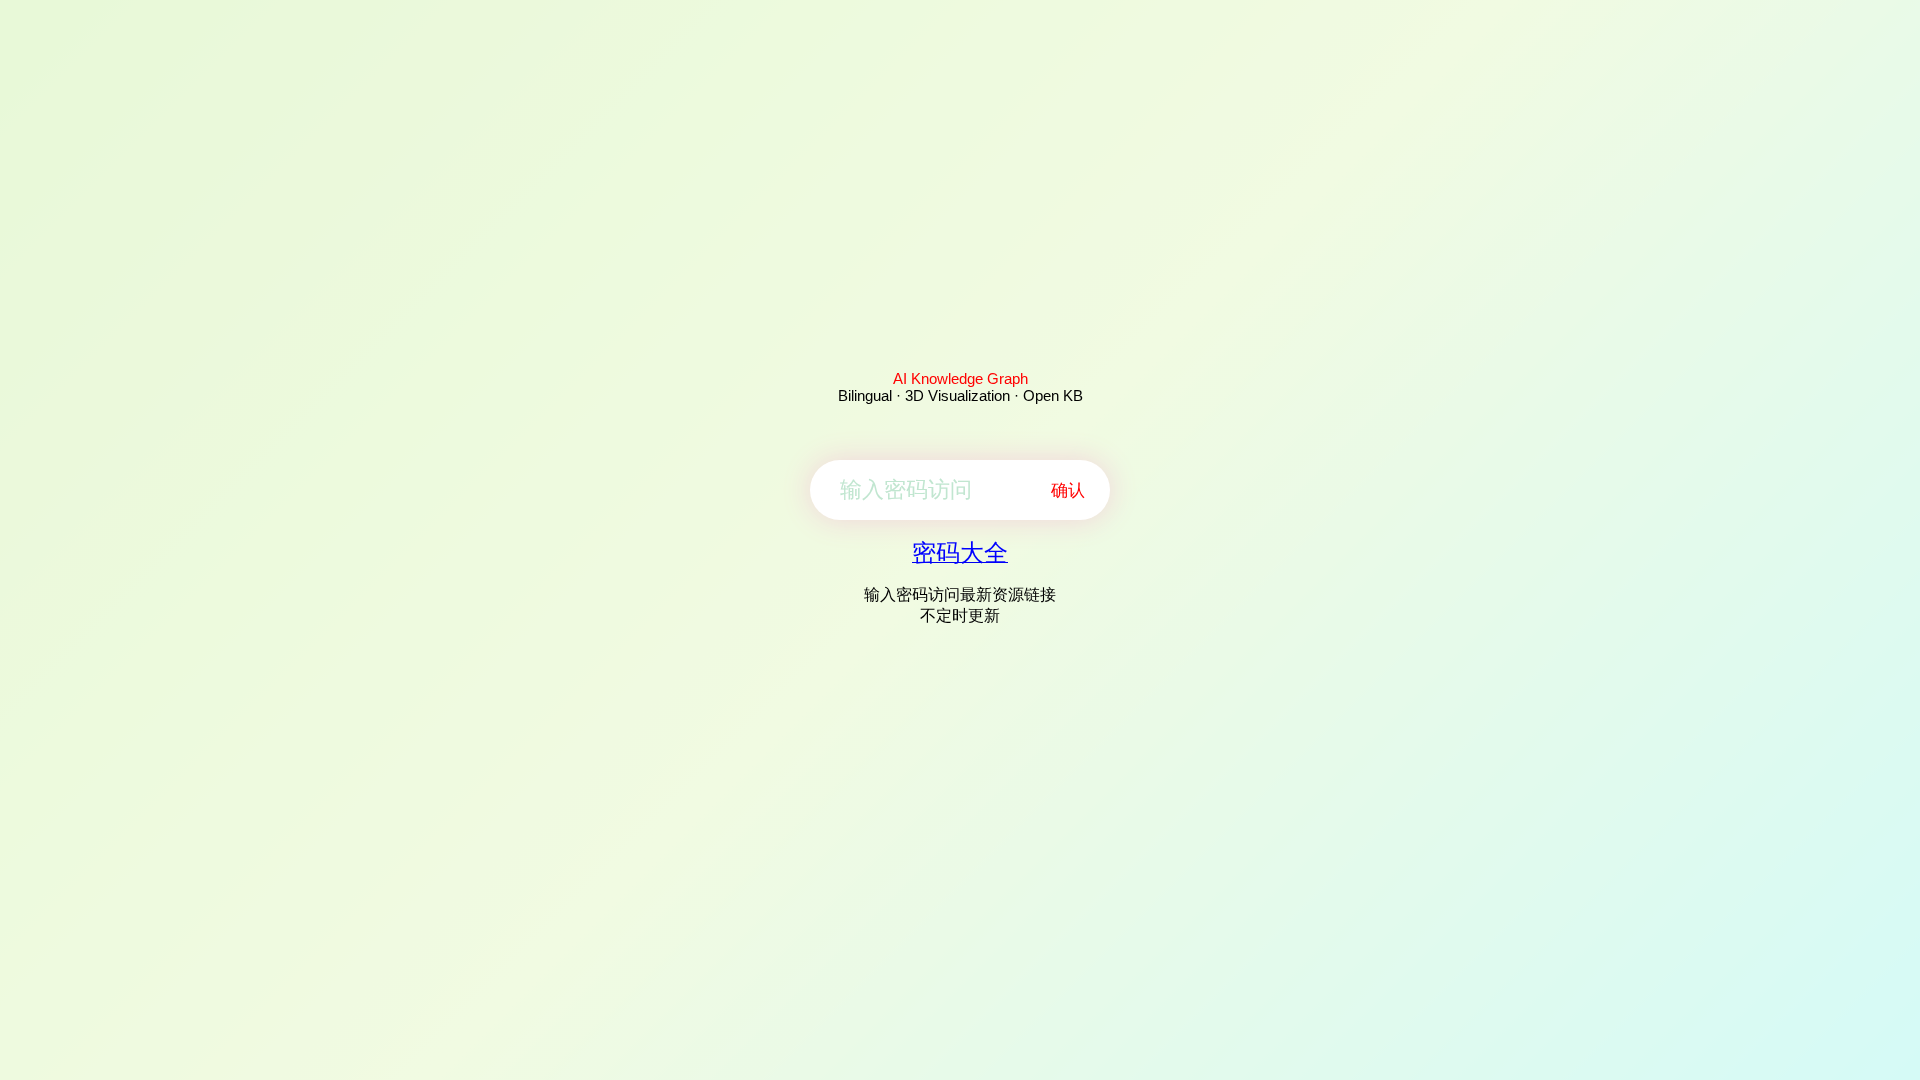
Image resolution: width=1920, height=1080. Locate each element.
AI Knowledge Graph (960, 378)
